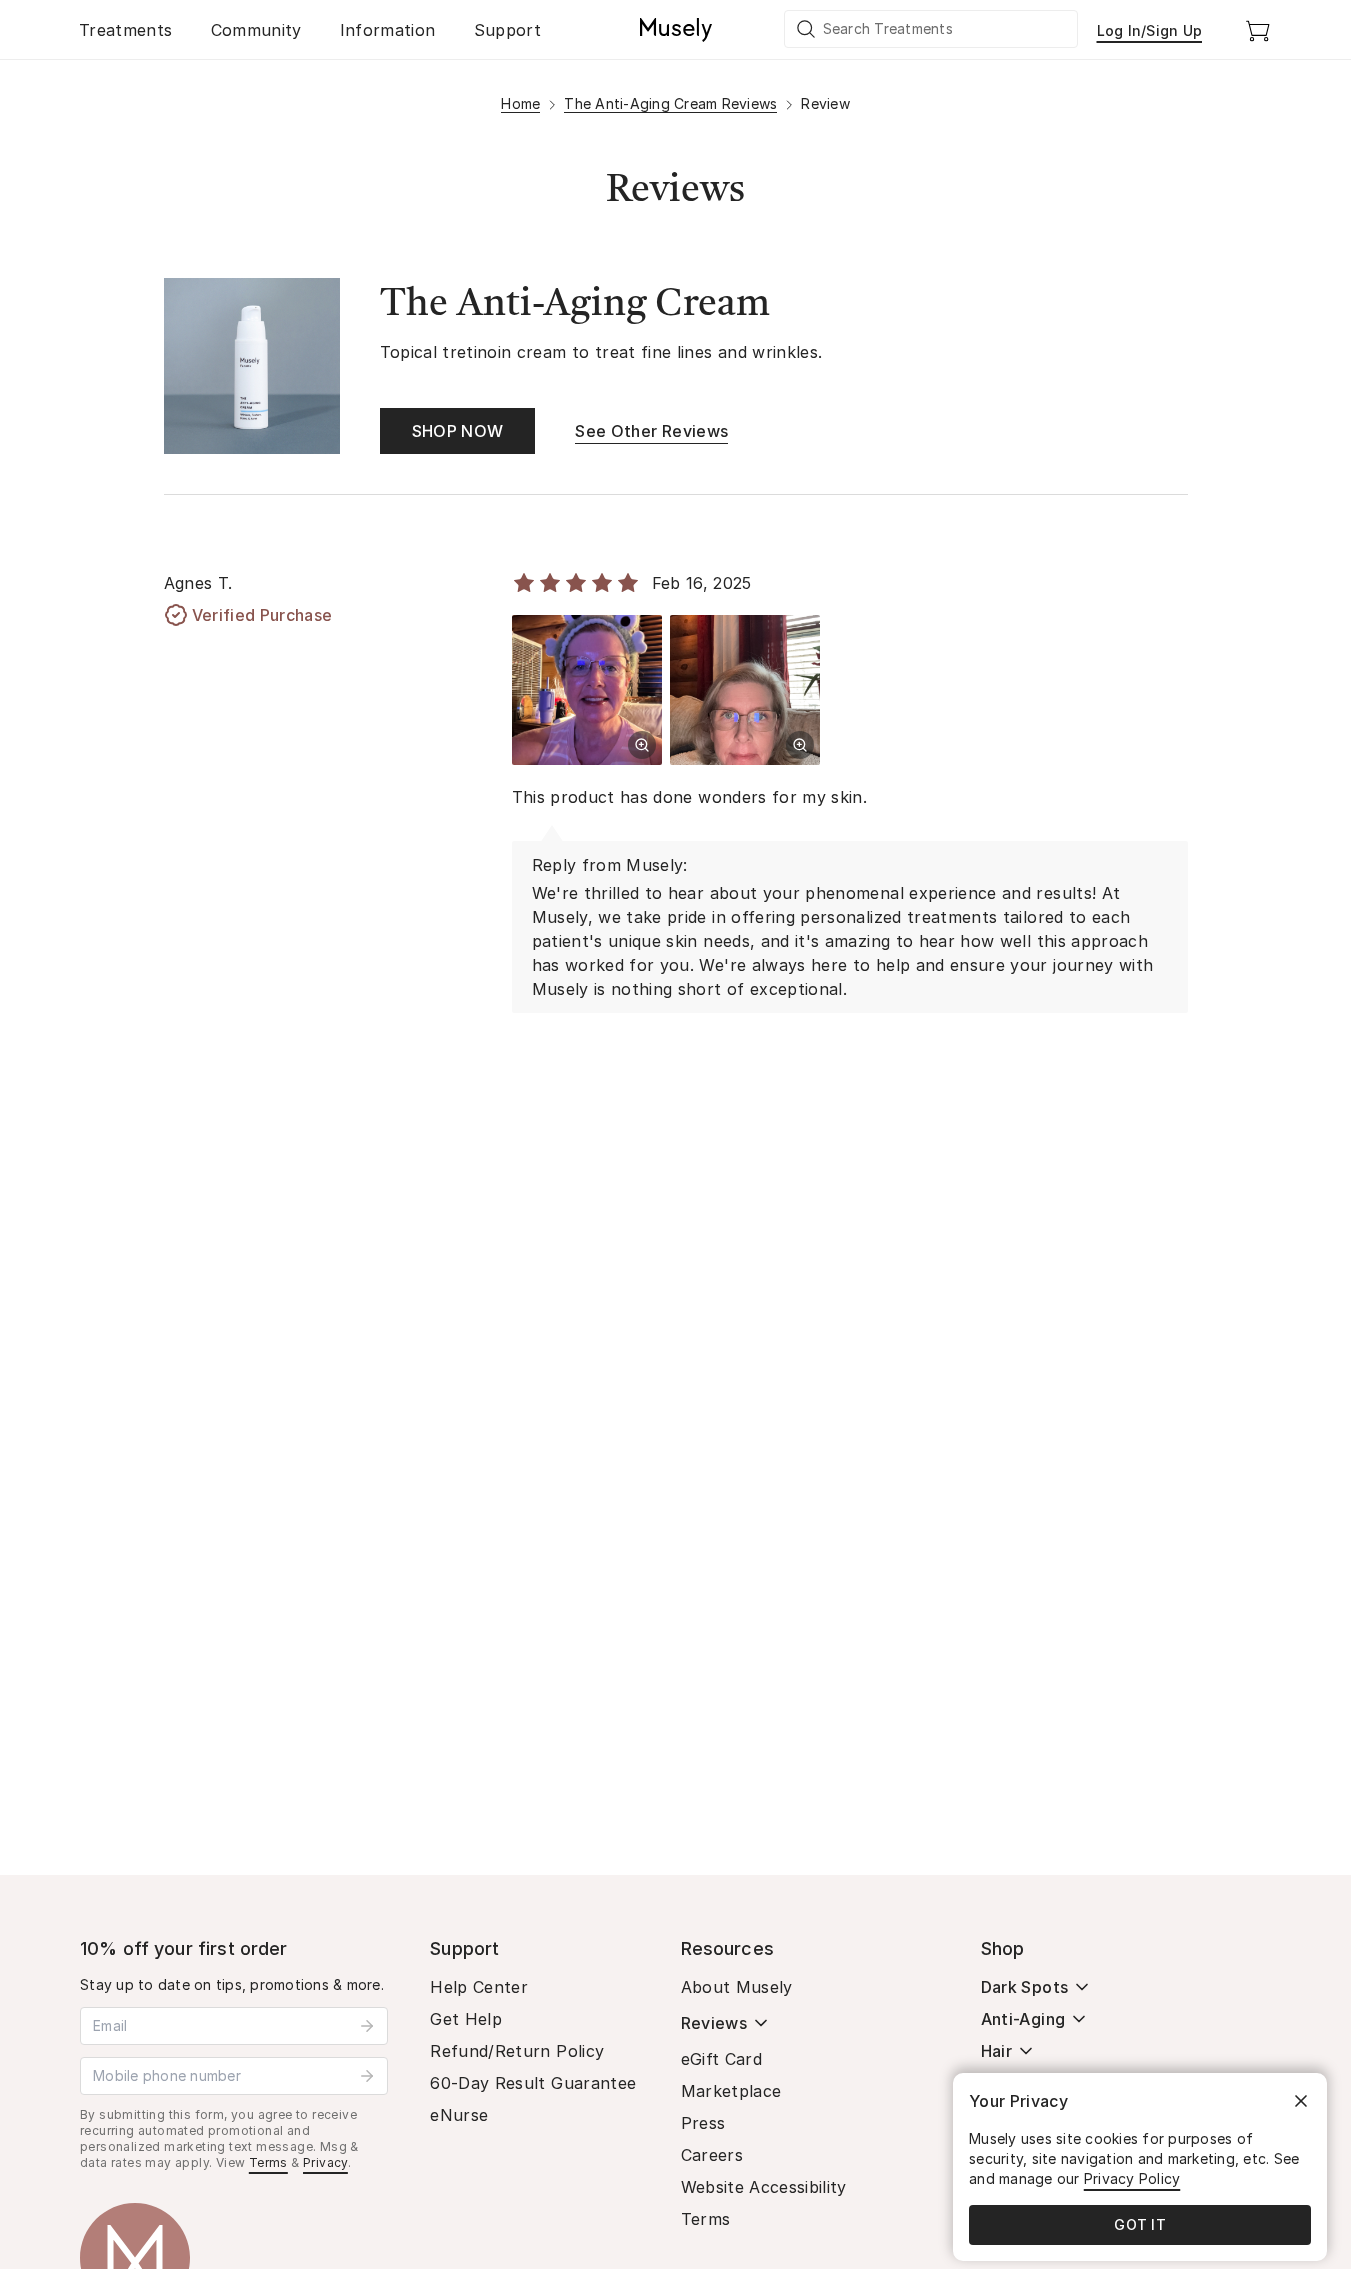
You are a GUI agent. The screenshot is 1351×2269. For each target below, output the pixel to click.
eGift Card (722, 2059)
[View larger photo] (642, 745)
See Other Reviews (651, 431)
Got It (1140, 2224)
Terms (268, 2162)
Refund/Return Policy (517, 2051)
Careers (712, 2155)
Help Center (479, 1987)
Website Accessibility (764, 2187)
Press (703, 2123)
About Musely (737, 1987)
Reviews (714, 2023)
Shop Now (458, 431)
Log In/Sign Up (1150, 30)
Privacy (325, 2162)
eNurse (459, 2115)
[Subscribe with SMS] (367, 2076)
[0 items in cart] (1258, 30)
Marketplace (731, 2091)
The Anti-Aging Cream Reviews (670, 103)
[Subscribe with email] (367, 2026)
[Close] (1301, 2101)
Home (520, 103)
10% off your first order (184, 1948)
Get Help (466, 2019)
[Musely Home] (676, 30)
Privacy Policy (1132, 2178)
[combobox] (932, 29)
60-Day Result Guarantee (533, 2083)
